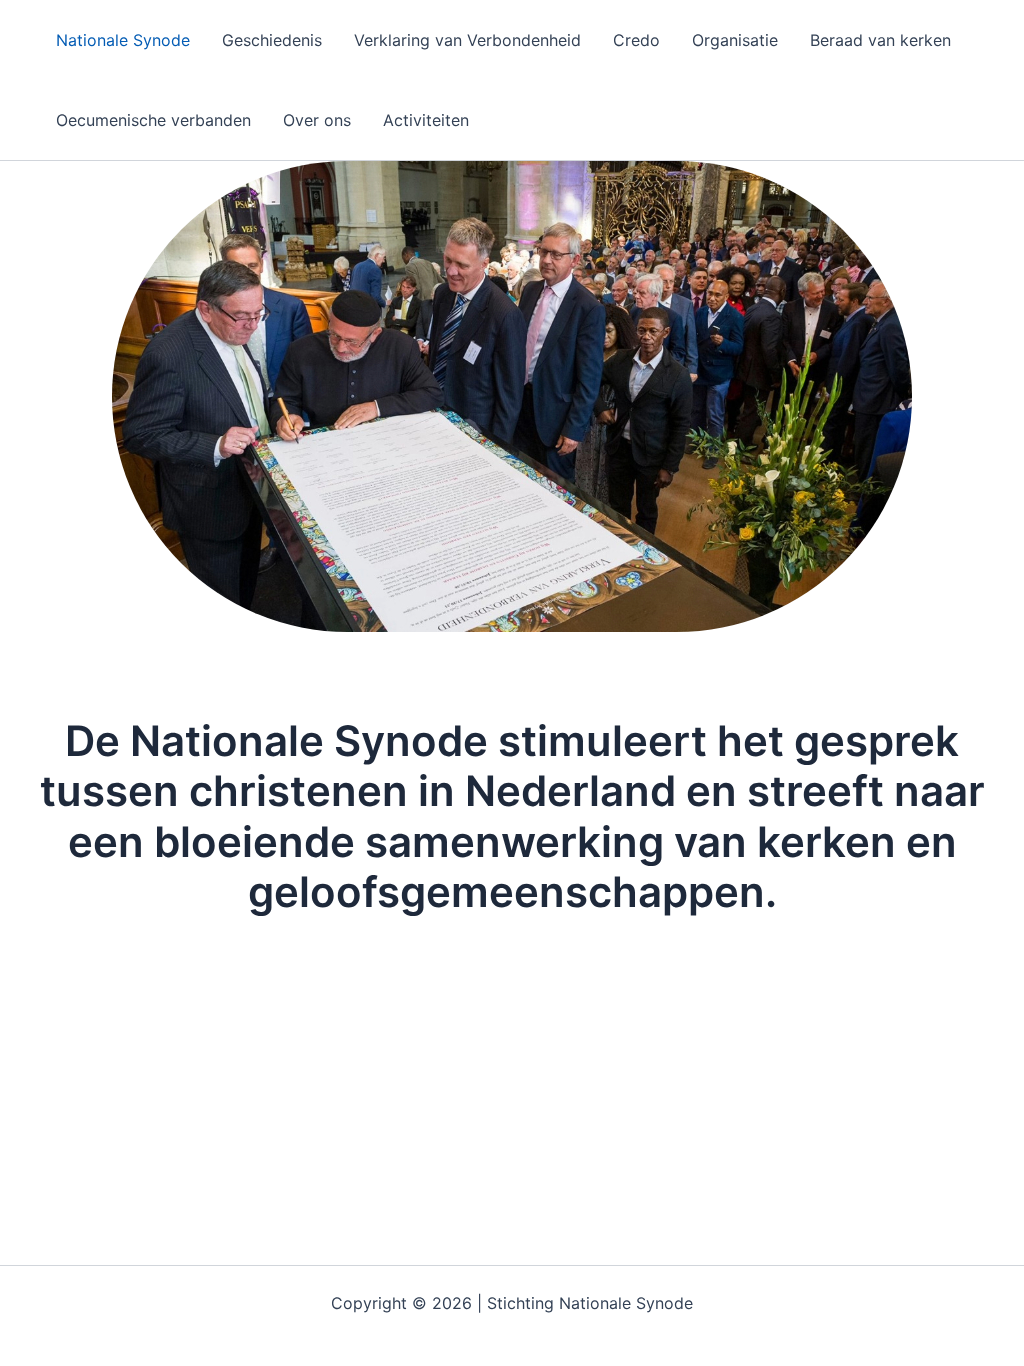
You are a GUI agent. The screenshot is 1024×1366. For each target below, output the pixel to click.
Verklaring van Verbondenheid (467, 40)
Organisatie (735, 40)
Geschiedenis (272, 40)
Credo (636, 40)
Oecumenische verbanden (153, 120)
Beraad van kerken (880, 40)
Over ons (317, 120)
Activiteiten (426, 120)
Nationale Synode (123, 40)
